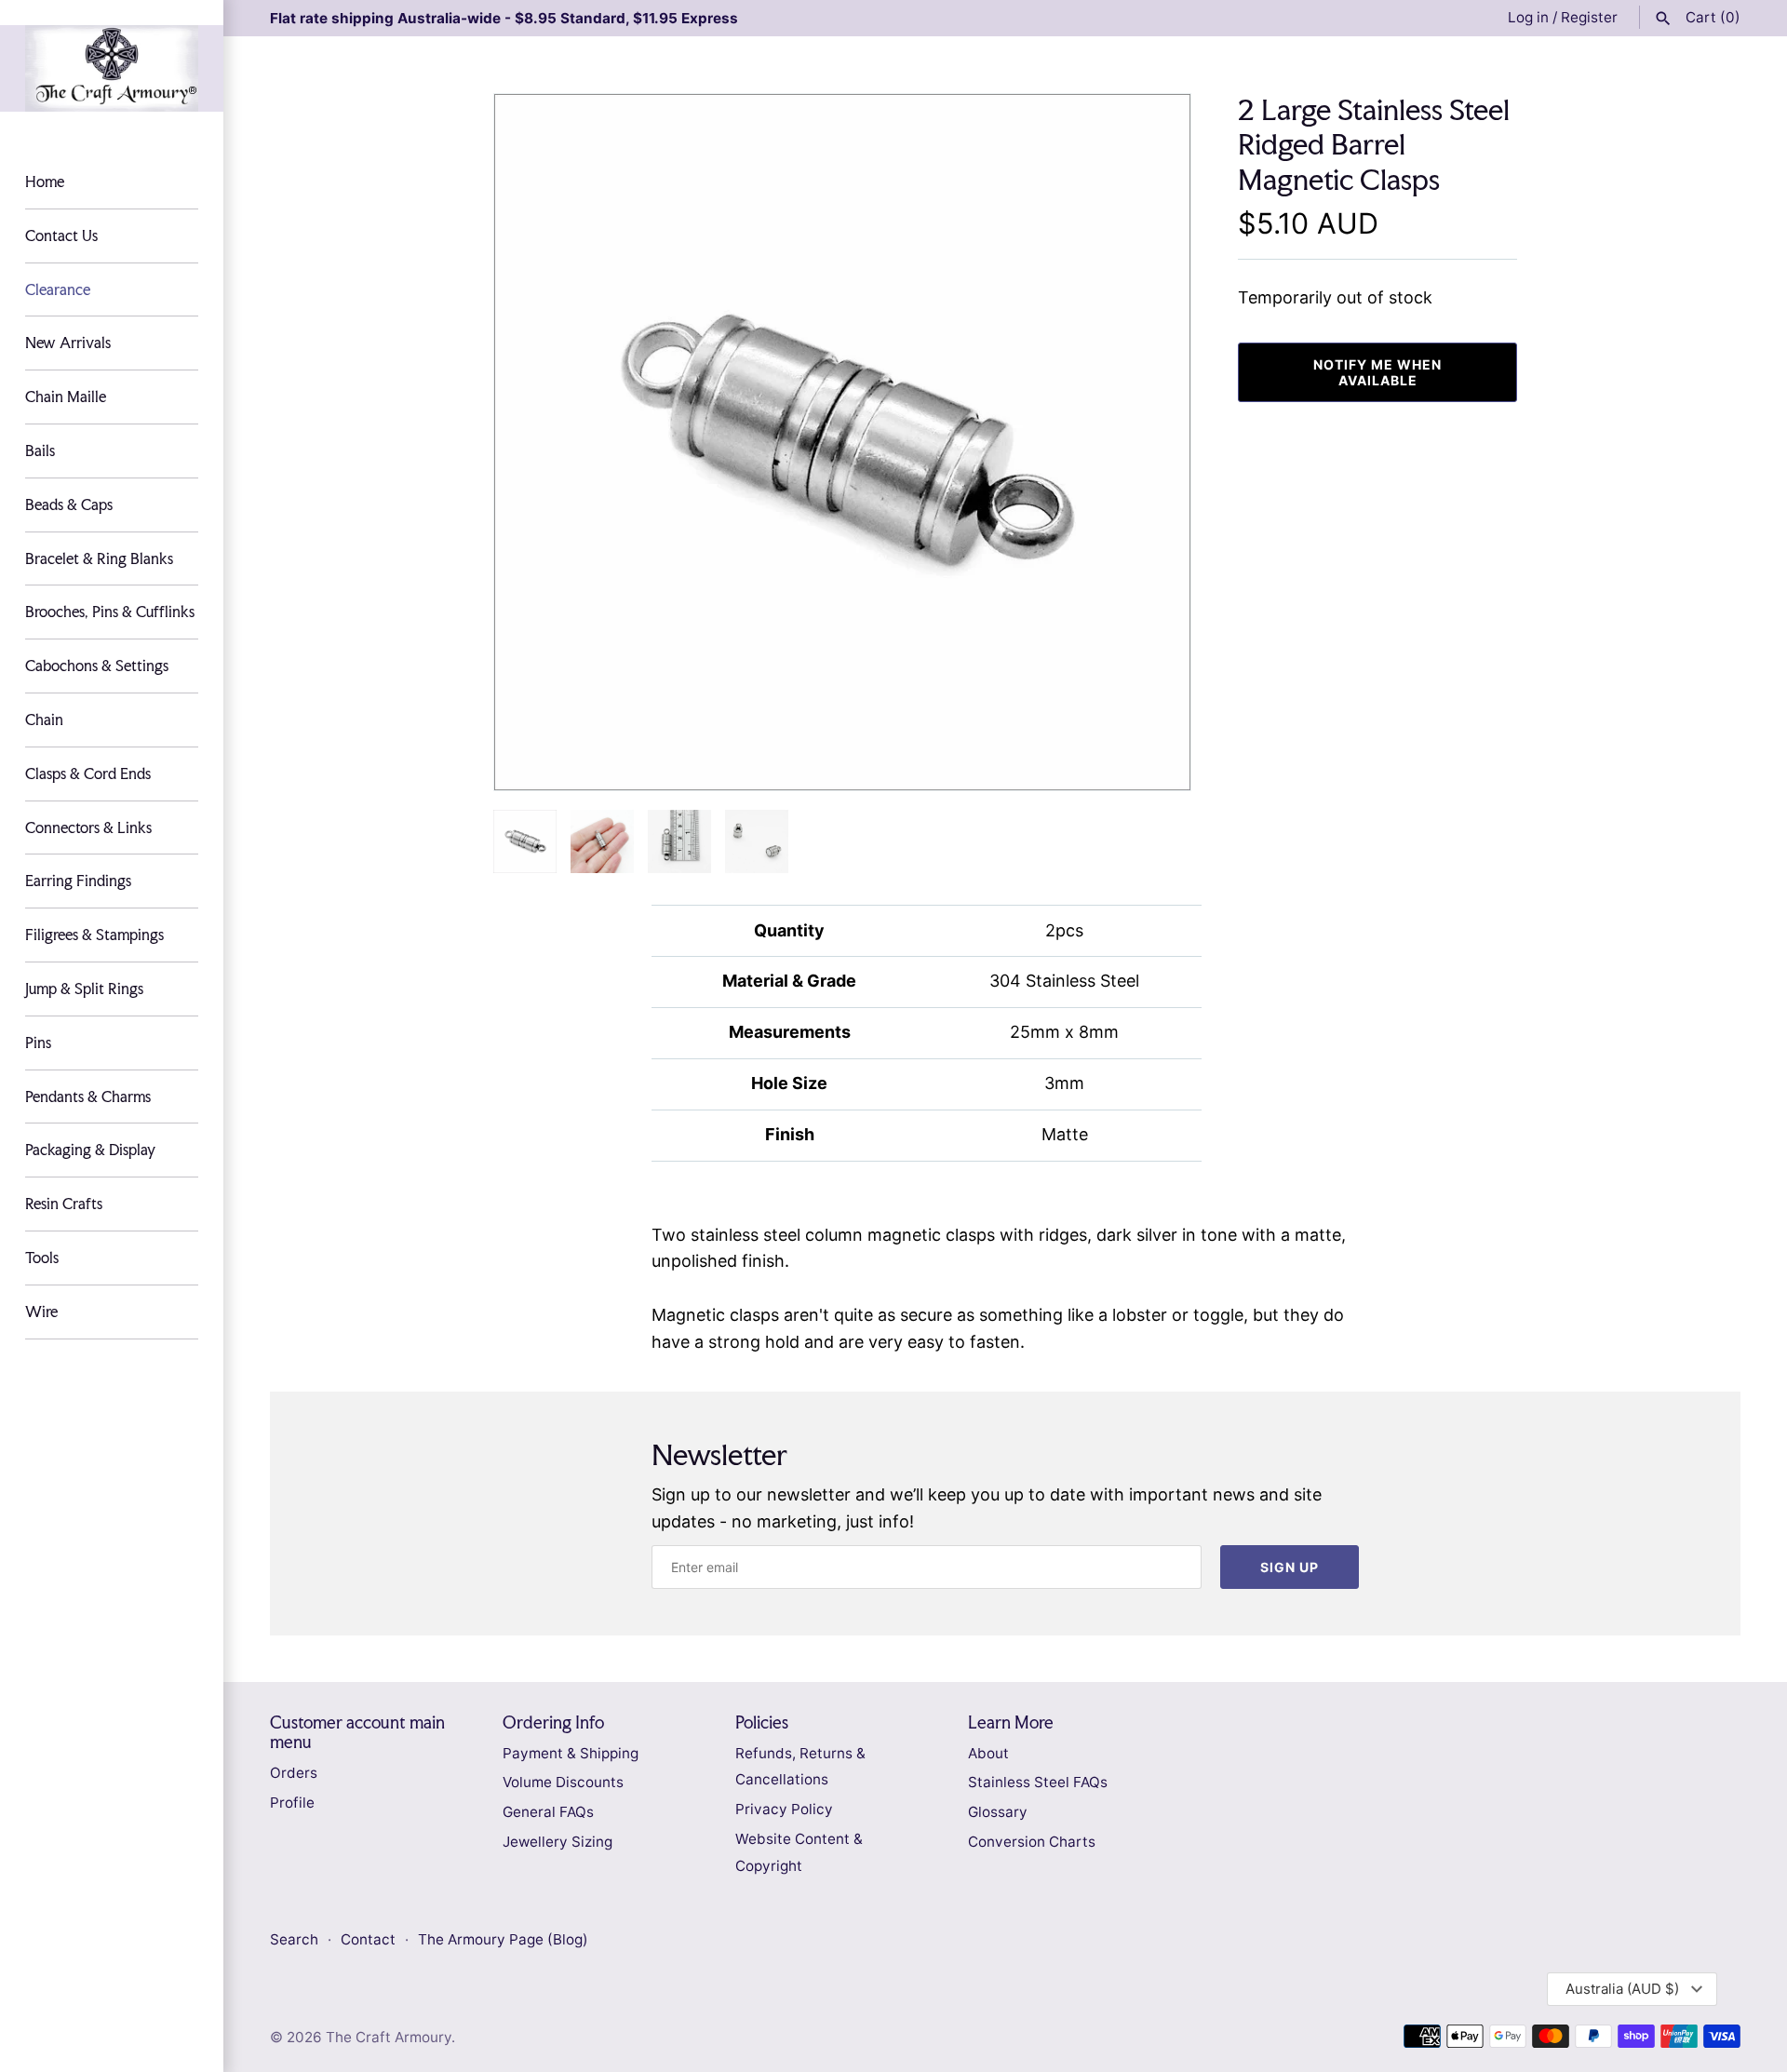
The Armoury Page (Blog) (503, 1939)
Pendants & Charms (88, 1097)
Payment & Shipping (571, 1753)
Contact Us (61, 235)
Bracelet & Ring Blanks (99, 558)
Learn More (1011, 1722)
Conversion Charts (1032, 1842)
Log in (1528, 17)
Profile (292, 1803)
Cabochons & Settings (97, 666)
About (988, 1753)
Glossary (998, 1812)
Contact (370, 1939)
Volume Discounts (563, 1782)
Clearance (58, 289)
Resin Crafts (64, 1204)
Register (1589, 17)
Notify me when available (1377, 372)
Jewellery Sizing (558, 1842)
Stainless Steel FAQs (1038, 1782)
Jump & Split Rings (84, 989)
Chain (44, 720)
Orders (294, 1773)
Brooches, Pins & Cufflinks (110, 612)
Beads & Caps (69, 505)
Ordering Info (553, 1722)
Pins (38, 1043)
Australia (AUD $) (1622, 1989)
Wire (41, 1312)
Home (45, 182)
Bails (40, 451)
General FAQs (548, 1812)
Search (294, 1939)
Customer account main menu (357, 1732)
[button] (1151, 442)
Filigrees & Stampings (94, 935)
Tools (42, 1258)
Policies (762, 1722)
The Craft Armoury (389, 2037)
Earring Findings (78, 881)
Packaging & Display (90, 1150)
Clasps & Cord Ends (88, 774)
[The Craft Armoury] (112, 68)
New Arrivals (68, 343)
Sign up (1290, 1567)
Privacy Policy (784, 1809)
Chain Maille (66, 397)
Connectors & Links (88, 827)
